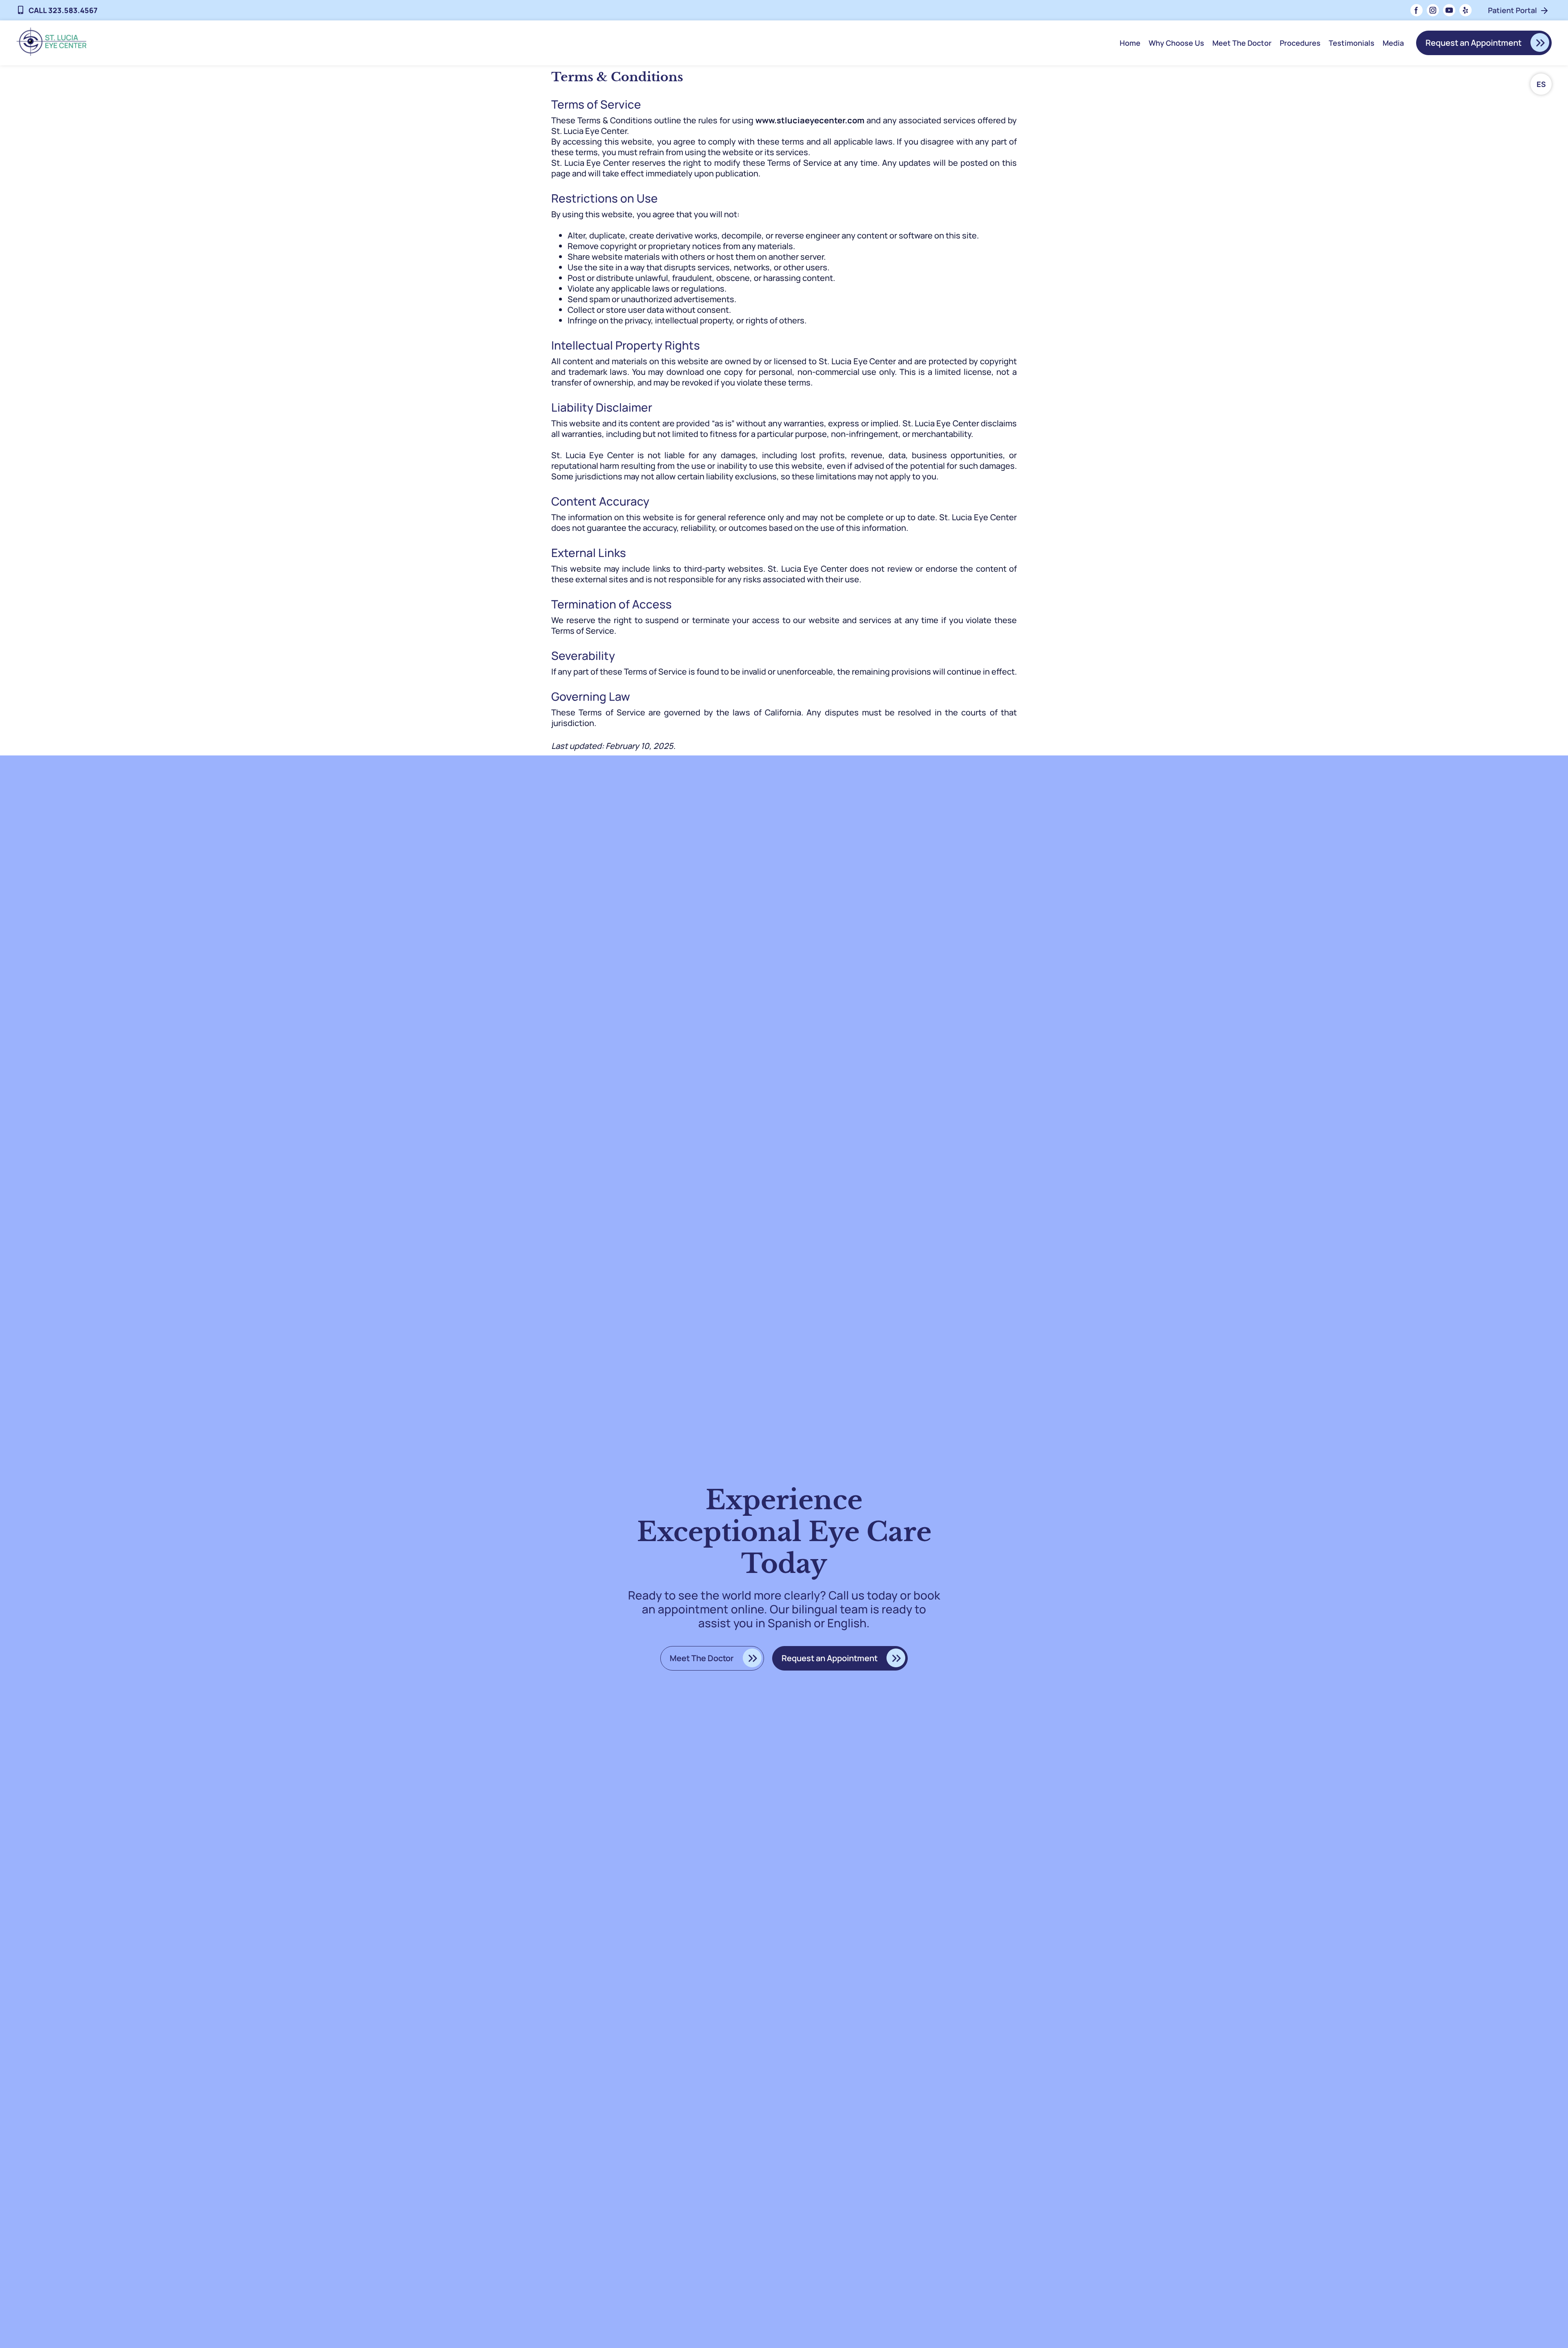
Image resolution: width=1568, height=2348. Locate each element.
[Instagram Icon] (1433, 10)
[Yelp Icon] (1466, 10)
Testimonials (1352, 43)
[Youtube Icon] (1449, 10)
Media (1393, 43)
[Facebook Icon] (1417, 10)
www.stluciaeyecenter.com (810, 120)
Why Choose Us (1176, 43)
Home (1130, 43)
